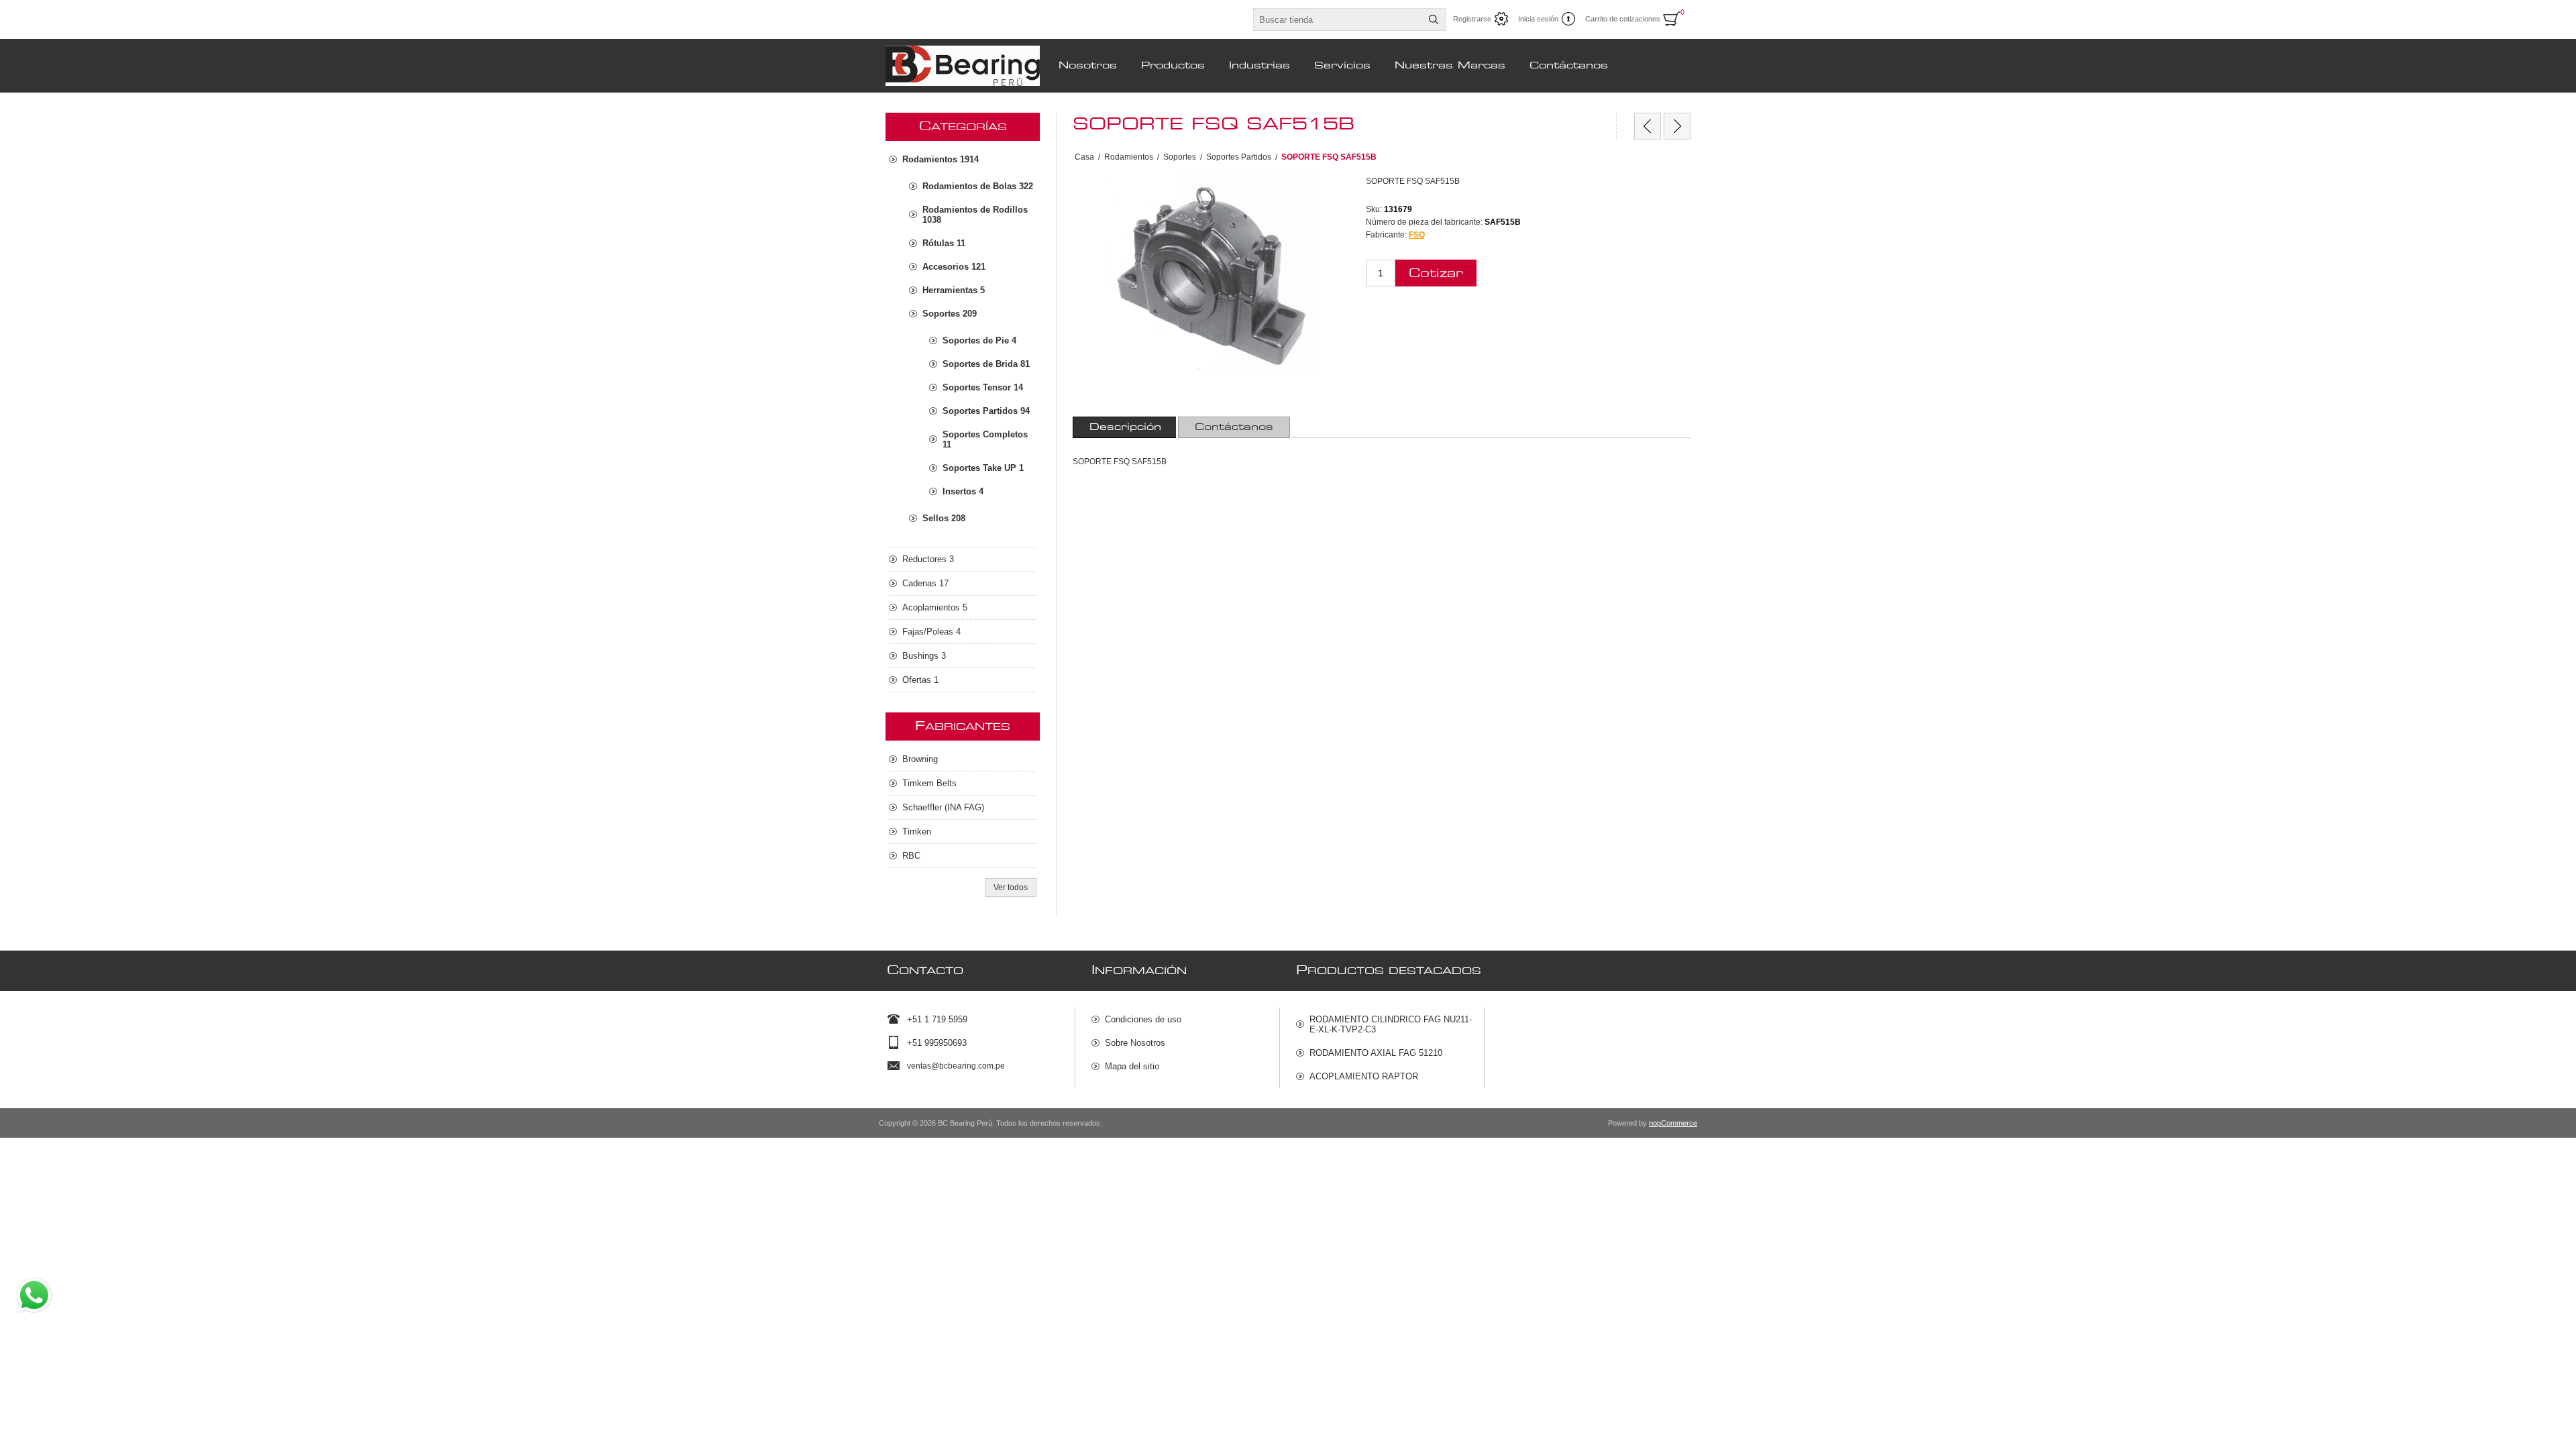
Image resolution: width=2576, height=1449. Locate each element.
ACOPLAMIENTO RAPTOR (1364, 1076)
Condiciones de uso (1143, 1019)
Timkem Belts (929, 783)
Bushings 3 (924, 656)
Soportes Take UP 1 (983, 468)
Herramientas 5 (954, 290)
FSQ (1417, 235)
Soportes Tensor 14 (983, 387)
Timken (917, 831)
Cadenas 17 (925, 583)
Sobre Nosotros (1135, 1043)
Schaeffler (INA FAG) (943, 807)
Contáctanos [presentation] (1234, 427)
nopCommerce (1673, 1123)
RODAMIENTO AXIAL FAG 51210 (1376, 1053)
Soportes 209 (950, 314)
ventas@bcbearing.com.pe (956, 1066)
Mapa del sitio (1132, 1066)
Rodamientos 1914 (941, 159)
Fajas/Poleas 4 (931, 632)
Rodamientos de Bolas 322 (978, 186)
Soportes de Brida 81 (986, 364)
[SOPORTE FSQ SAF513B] (1648, 126)
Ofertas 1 (920, 680)
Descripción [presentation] (1125, 427)
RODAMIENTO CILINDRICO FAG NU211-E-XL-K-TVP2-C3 (1391, 1024)
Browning (920, 759)
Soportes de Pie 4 (979, 340)
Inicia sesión (1538, 19)
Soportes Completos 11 (985, 439)
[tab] (1125, 427)
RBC (911, 856)
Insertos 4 (963, 491)
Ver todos (1011, 888)
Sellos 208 (944, 518)
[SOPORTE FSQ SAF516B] (1677, 126)
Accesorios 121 (954, 267)
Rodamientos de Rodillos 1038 (975, 215)
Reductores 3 (928, 559)
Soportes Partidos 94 (986, 411)
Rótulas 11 (944, 243)
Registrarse (1472, 19)
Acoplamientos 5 (935, 607)
